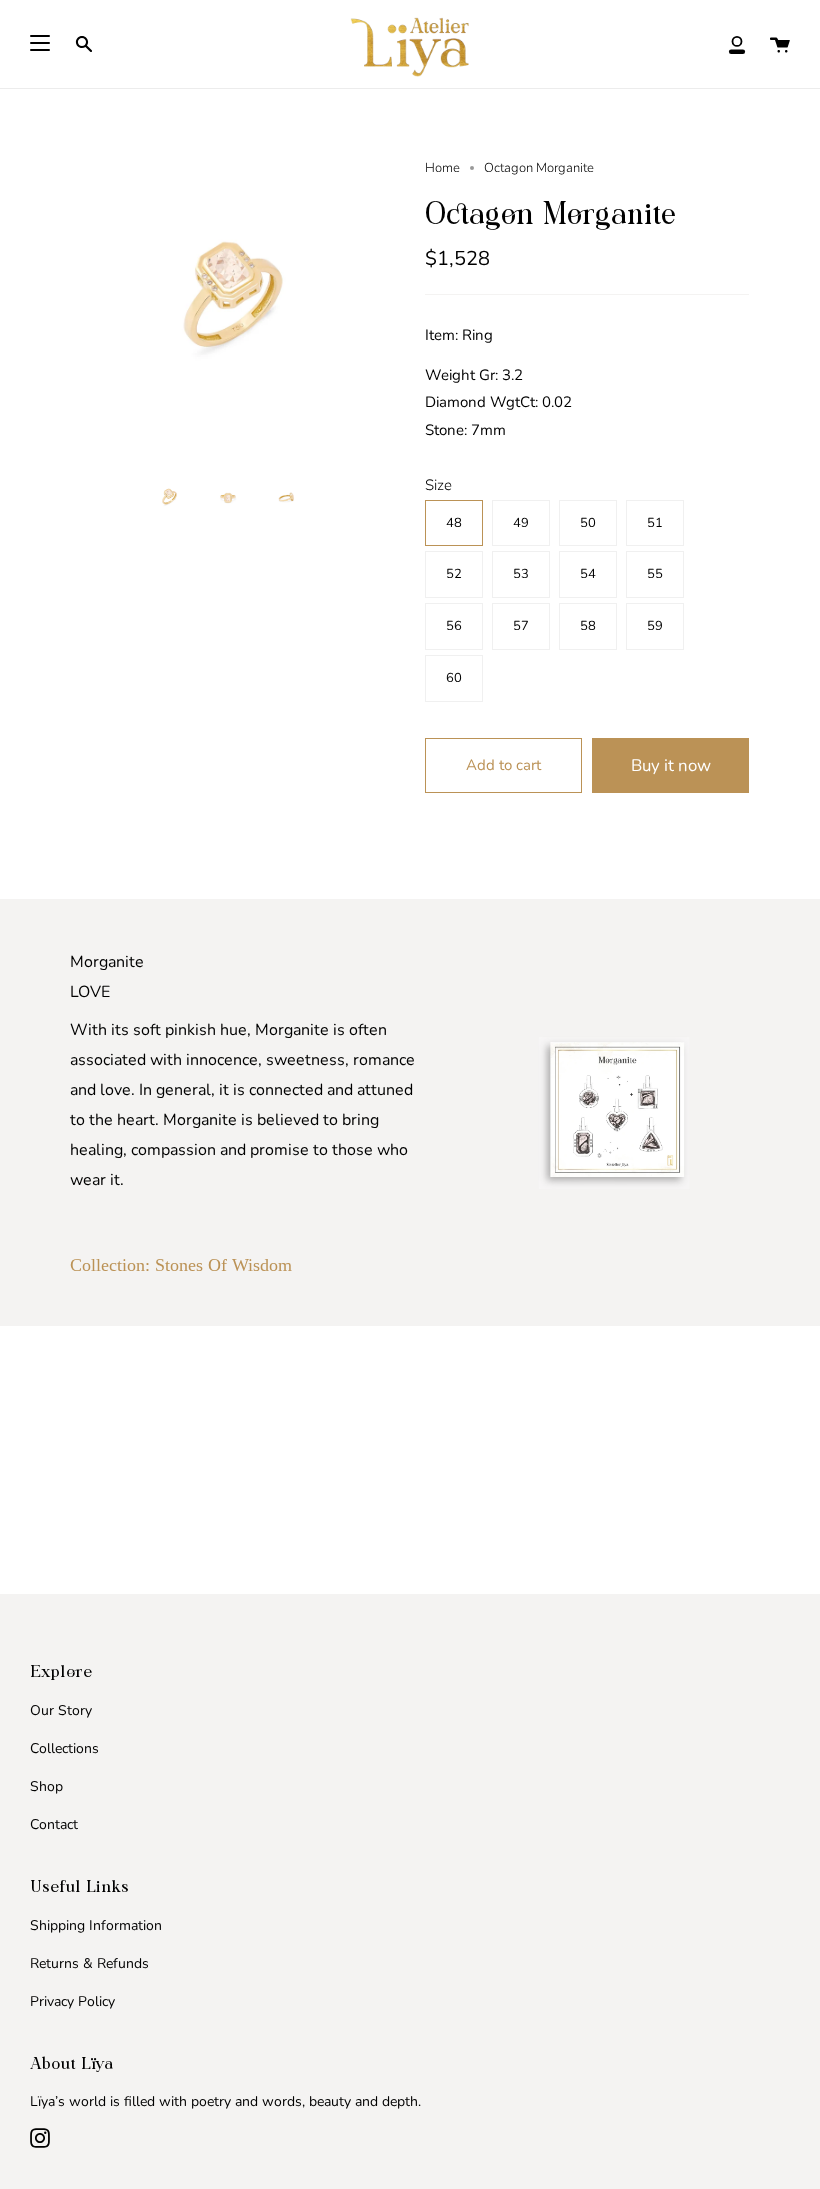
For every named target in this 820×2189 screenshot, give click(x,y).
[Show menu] (40, 44)
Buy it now (671, 765)
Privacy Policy (72, 2001)
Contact (54, 1824)
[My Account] (737, 43)
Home (442, 168)
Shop (46, 1786)
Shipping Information (96, 1925)
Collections (64, 1748)
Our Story (61, 1710)
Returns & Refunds (89, 1963)
